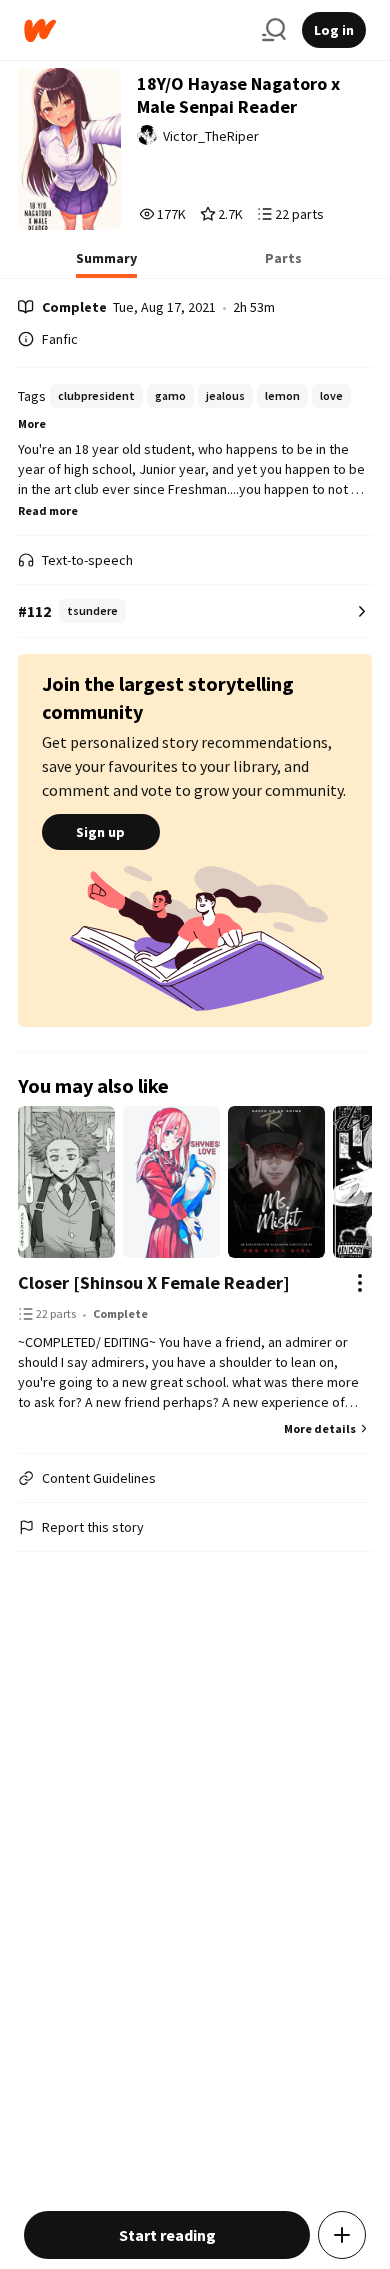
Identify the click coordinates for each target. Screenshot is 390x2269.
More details (320, 1428)
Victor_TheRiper (211, 136)
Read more (48, 510)
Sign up (100, 832)
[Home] (135, 30)
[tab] (106, 264)
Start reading (167, 2235)
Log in (334, 30)
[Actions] (360, 1283)
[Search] (274, 30)
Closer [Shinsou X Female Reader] (154, 1282)
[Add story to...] (342, 2235)
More (32, 423)
